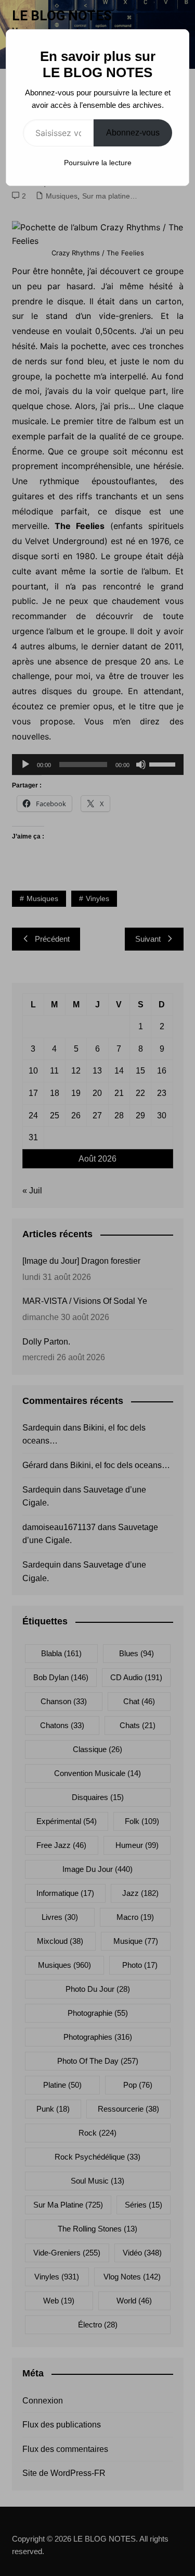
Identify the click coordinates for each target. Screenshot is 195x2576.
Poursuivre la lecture (98, 163)
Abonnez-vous (133, 133)
